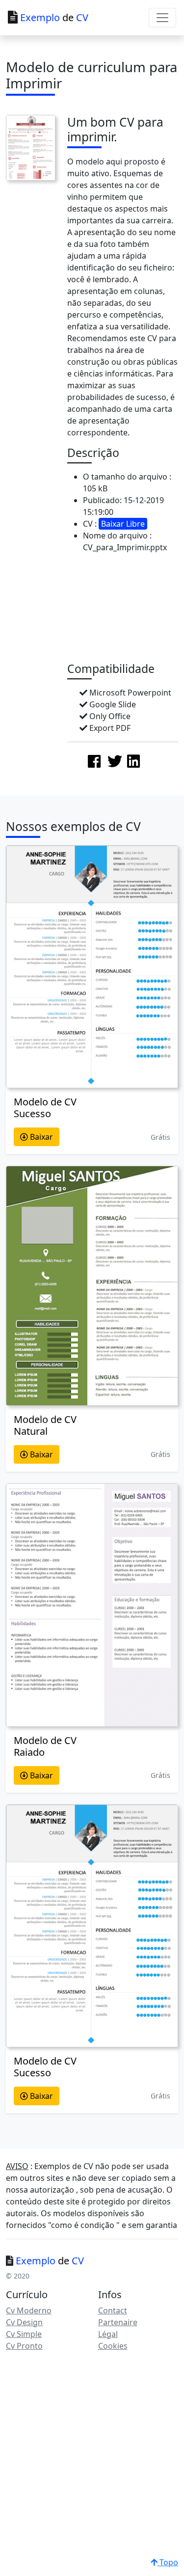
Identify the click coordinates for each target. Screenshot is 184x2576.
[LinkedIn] (133, 761)
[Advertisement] (126, 610)
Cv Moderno (29, 2310)
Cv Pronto (24, 2346)
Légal (108, 2334)
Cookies (113, 2346)
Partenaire (118, 2322)
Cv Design (24, 2322)
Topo (168, 2562)
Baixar (40, 1137)
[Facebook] (94, 761)
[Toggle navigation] (162, 18)
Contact (113, 2310)
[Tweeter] (115, 761)
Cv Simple (24, 2334)
